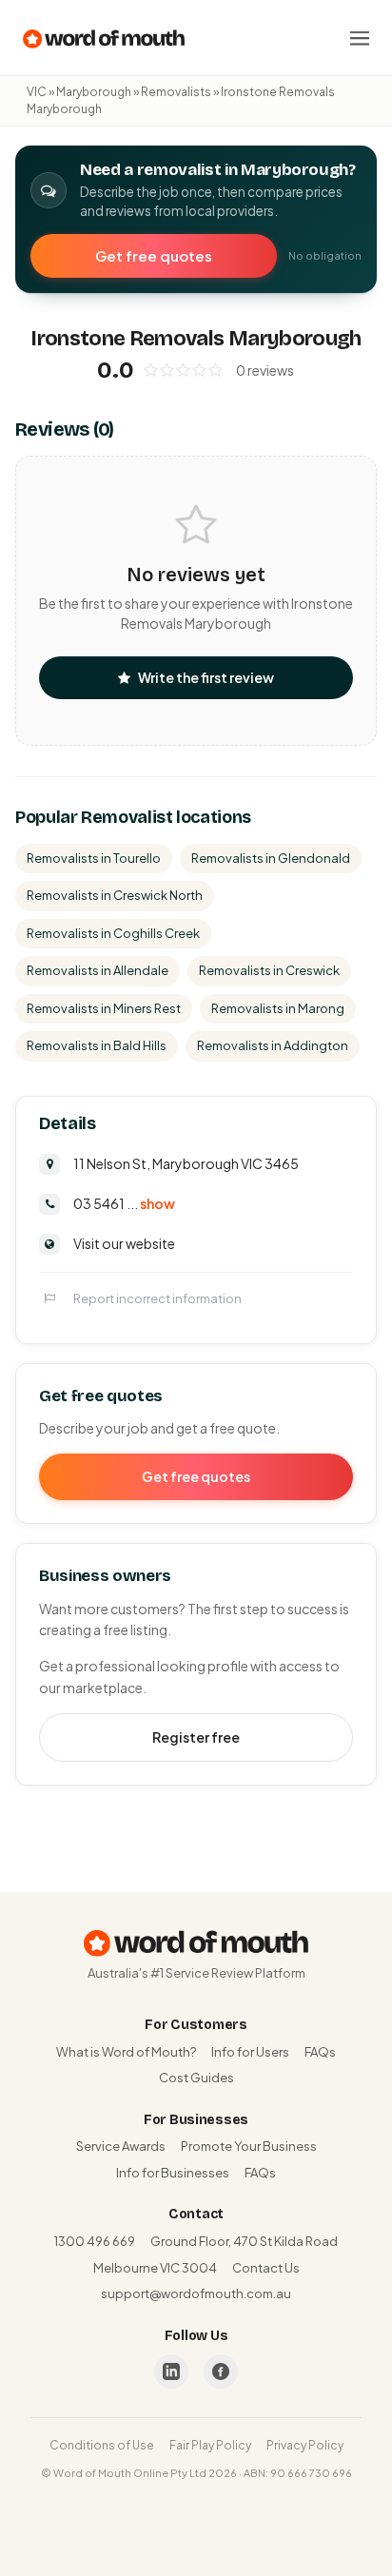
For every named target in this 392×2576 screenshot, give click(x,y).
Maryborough (94, 92)
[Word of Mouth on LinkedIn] (171, 2371)
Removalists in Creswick (269, 970)
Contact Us (266, 2268)
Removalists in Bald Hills (97, 1045)
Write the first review (206, 677)
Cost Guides (196, 2078)
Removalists (176, 92)
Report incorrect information (157, 1298)
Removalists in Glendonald (271, 858)
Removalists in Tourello (94, 858)
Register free (196, 1737)
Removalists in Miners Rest (104, 1008)
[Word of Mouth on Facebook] (221, 2371)
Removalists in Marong (278, 1008)
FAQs (320, 2052)
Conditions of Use (102, 2445)
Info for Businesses (173, 2173)
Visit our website (124, 1243)
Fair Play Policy (210, 2445)
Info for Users (250, 2052)
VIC (37, 92)
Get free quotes (154, 255)
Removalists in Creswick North (115, 895)
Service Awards (121, 2146)
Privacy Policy (305, 2445)
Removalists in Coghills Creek (113, 933)
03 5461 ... (124, 1203)
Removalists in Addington (273, 1045)
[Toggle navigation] (360, 38)
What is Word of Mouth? (126, 2052)
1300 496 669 (95, 2241)
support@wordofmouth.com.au (196, 2293)
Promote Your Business (249, 2146)
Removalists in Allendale (98, 970)
